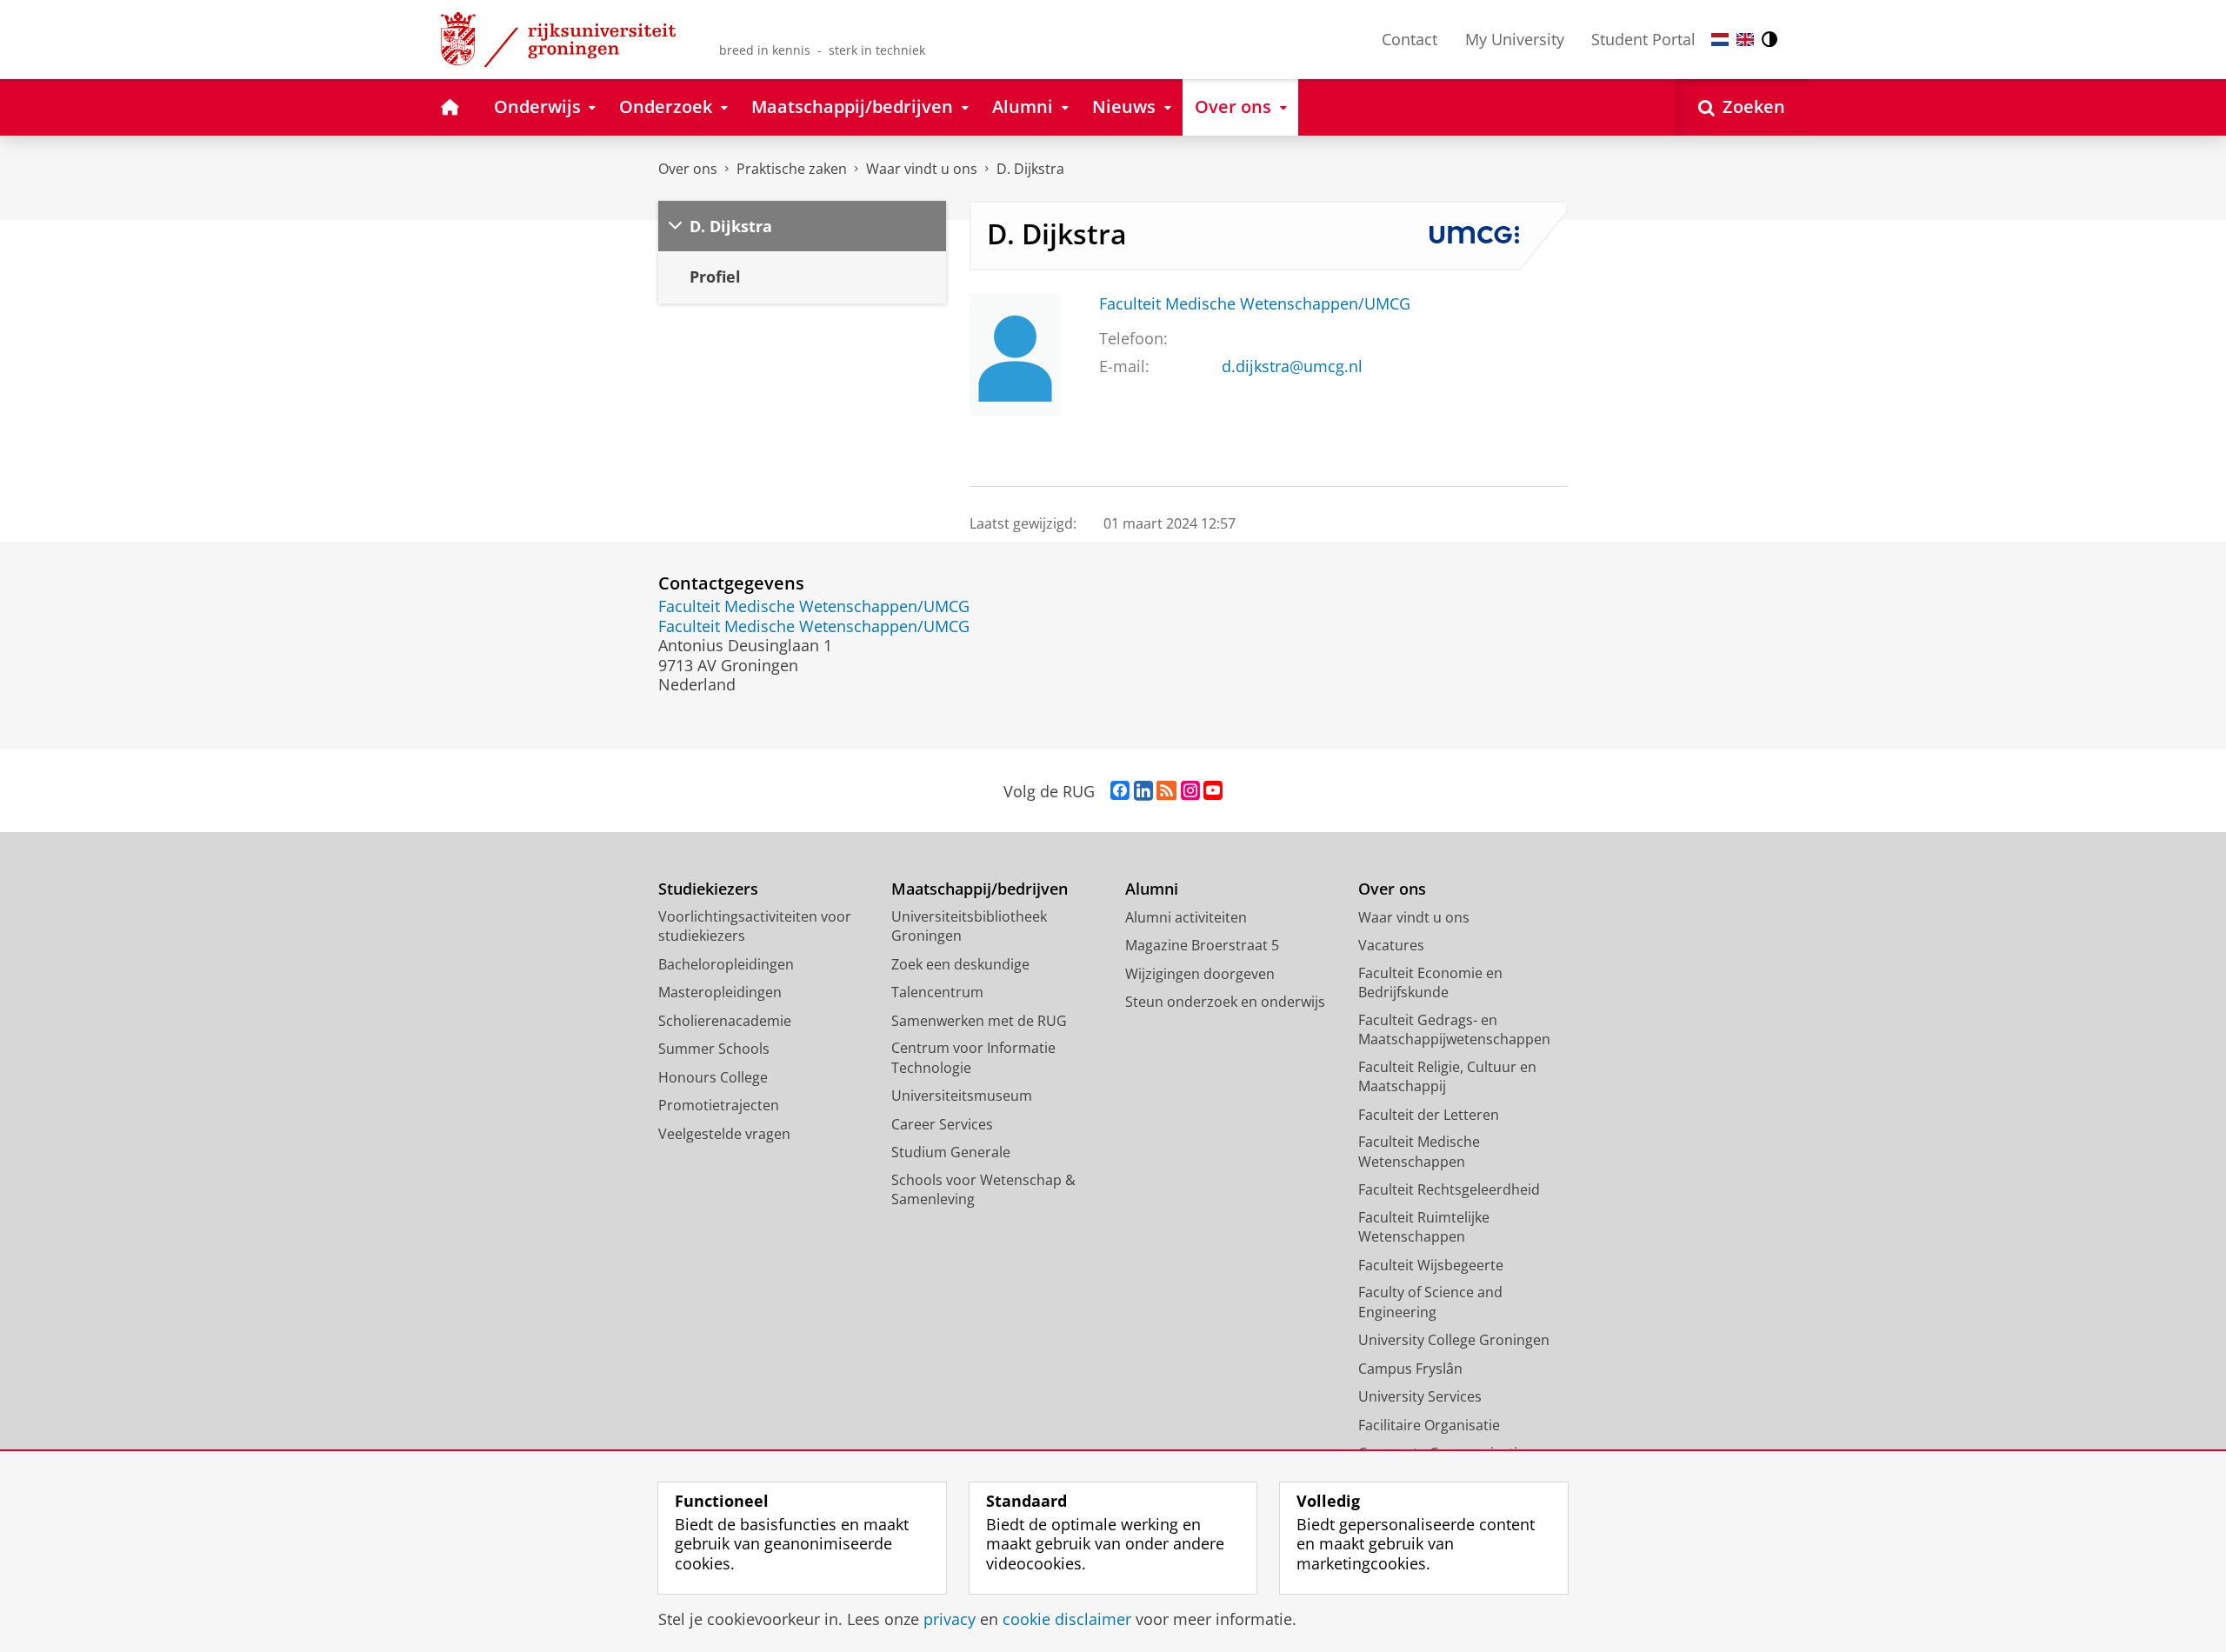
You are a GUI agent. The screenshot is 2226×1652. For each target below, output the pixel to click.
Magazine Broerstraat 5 (1202, 945)
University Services (1420, 1396)
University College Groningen (1454, 1340)
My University (1515, 39)
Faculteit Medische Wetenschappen (1419, 1152)
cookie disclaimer (1067, 1619)
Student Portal (1643, 39)
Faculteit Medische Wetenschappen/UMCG (1255, 304)
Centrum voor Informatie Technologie (973, 1058)
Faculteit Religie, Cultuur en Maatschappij (1447, 1077)
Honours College (713, 1077)
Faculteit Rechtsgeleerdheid (1449, 1189)
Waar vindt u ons (922, 169)
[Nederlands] (1720, 40)
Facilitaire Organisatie (1429, 1425)
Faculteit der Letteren (1429, 1115)
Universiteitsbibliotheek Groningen (969, 926)
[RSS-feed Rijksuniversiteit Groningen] (1166, 791)
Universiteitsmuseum (962, 1096)
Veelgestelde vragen (724, 1134)
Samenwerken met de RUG (979, 1021)
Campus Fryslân (1410, 1369)
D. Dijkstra (1030, 169)
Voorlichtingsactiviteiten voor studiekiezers (755, 926)
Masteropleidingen (720, 992)
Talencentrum (937, 992)
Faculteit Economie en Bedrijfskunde (1430, 983)
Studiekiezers (708, 889)
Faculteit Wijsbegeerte (1431, 1265)
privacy (950, 1619)
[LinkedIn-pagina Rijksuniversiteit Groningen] (1143, 791)
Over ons (688, 169)
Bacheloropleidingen (726, 964)
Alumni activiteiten (1186, 917)
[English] (1745, 40)
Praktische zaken (792, 169)
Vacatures (1391, 945)
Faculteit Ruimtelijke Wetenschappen (1424, 1227)
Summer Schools (714, 1049)
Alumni (1152, 889)
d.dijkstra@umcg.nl (1292, 366)
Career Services (942, 1124)
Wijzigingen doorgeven (1200, 974)
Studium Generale (951, 1152)
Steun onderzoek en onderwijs (1225, 1002)
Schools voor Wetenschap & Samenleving (983, 1190)
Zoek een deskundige (960, 964)
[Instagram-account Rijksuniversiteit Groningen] (1190, 791)
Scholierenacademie (725, 1021)
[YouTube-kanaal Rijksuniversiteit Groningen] (1213, 791)
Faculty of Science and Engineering (1430, 1302)
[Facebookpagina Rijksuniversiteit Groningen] (1120, 791)
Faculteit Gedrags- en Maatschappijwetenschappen (1454, 1030)
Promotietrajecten (719, 1105)
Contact (1410, 39)
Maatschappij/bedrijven (980, 889)
